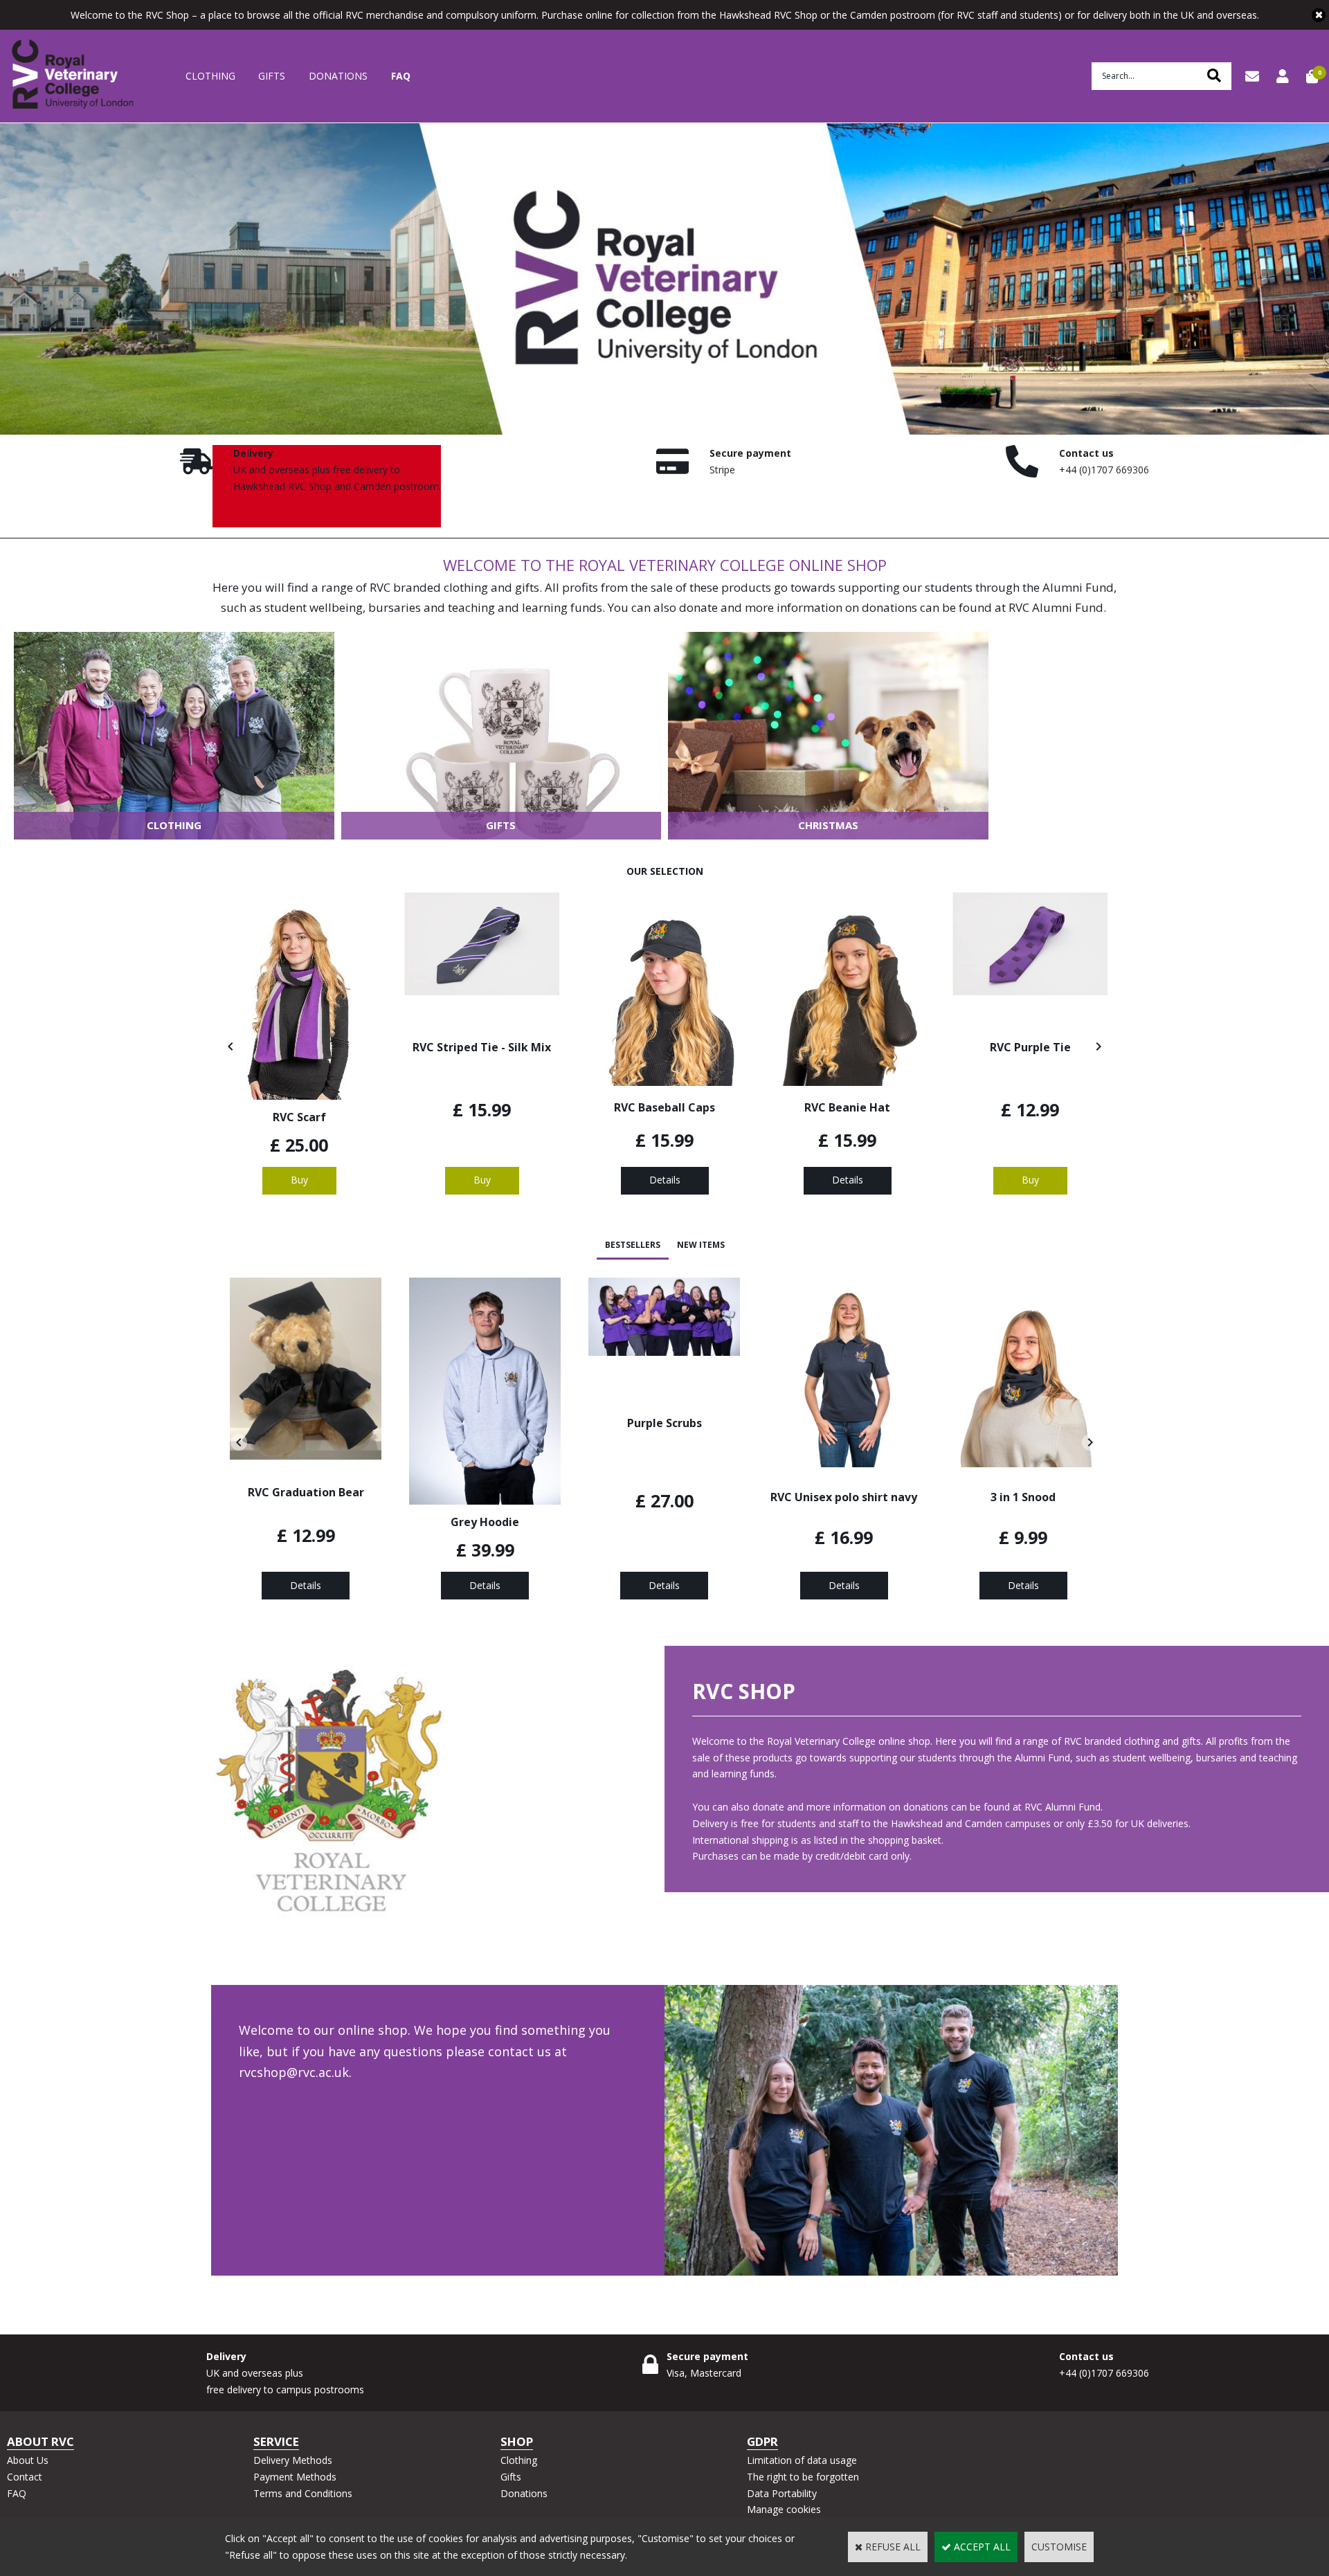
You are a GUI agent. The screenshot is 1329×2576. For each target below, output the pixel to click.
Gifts (272, 76)
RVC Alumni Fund (1056, 607)
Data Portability (782, 2493)
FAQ (401, 76)
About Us (28, 2460)
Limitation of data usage (802, 2460)
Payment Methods (295, 2477)
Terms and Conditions (303, 2493)
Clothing (210, 76)
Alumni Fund (1078, 587)
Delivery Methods (293, 2460)
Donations (338, 76)
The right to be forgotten (803, 2477)
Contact (25, 2477)
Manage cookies (784, 2509)
